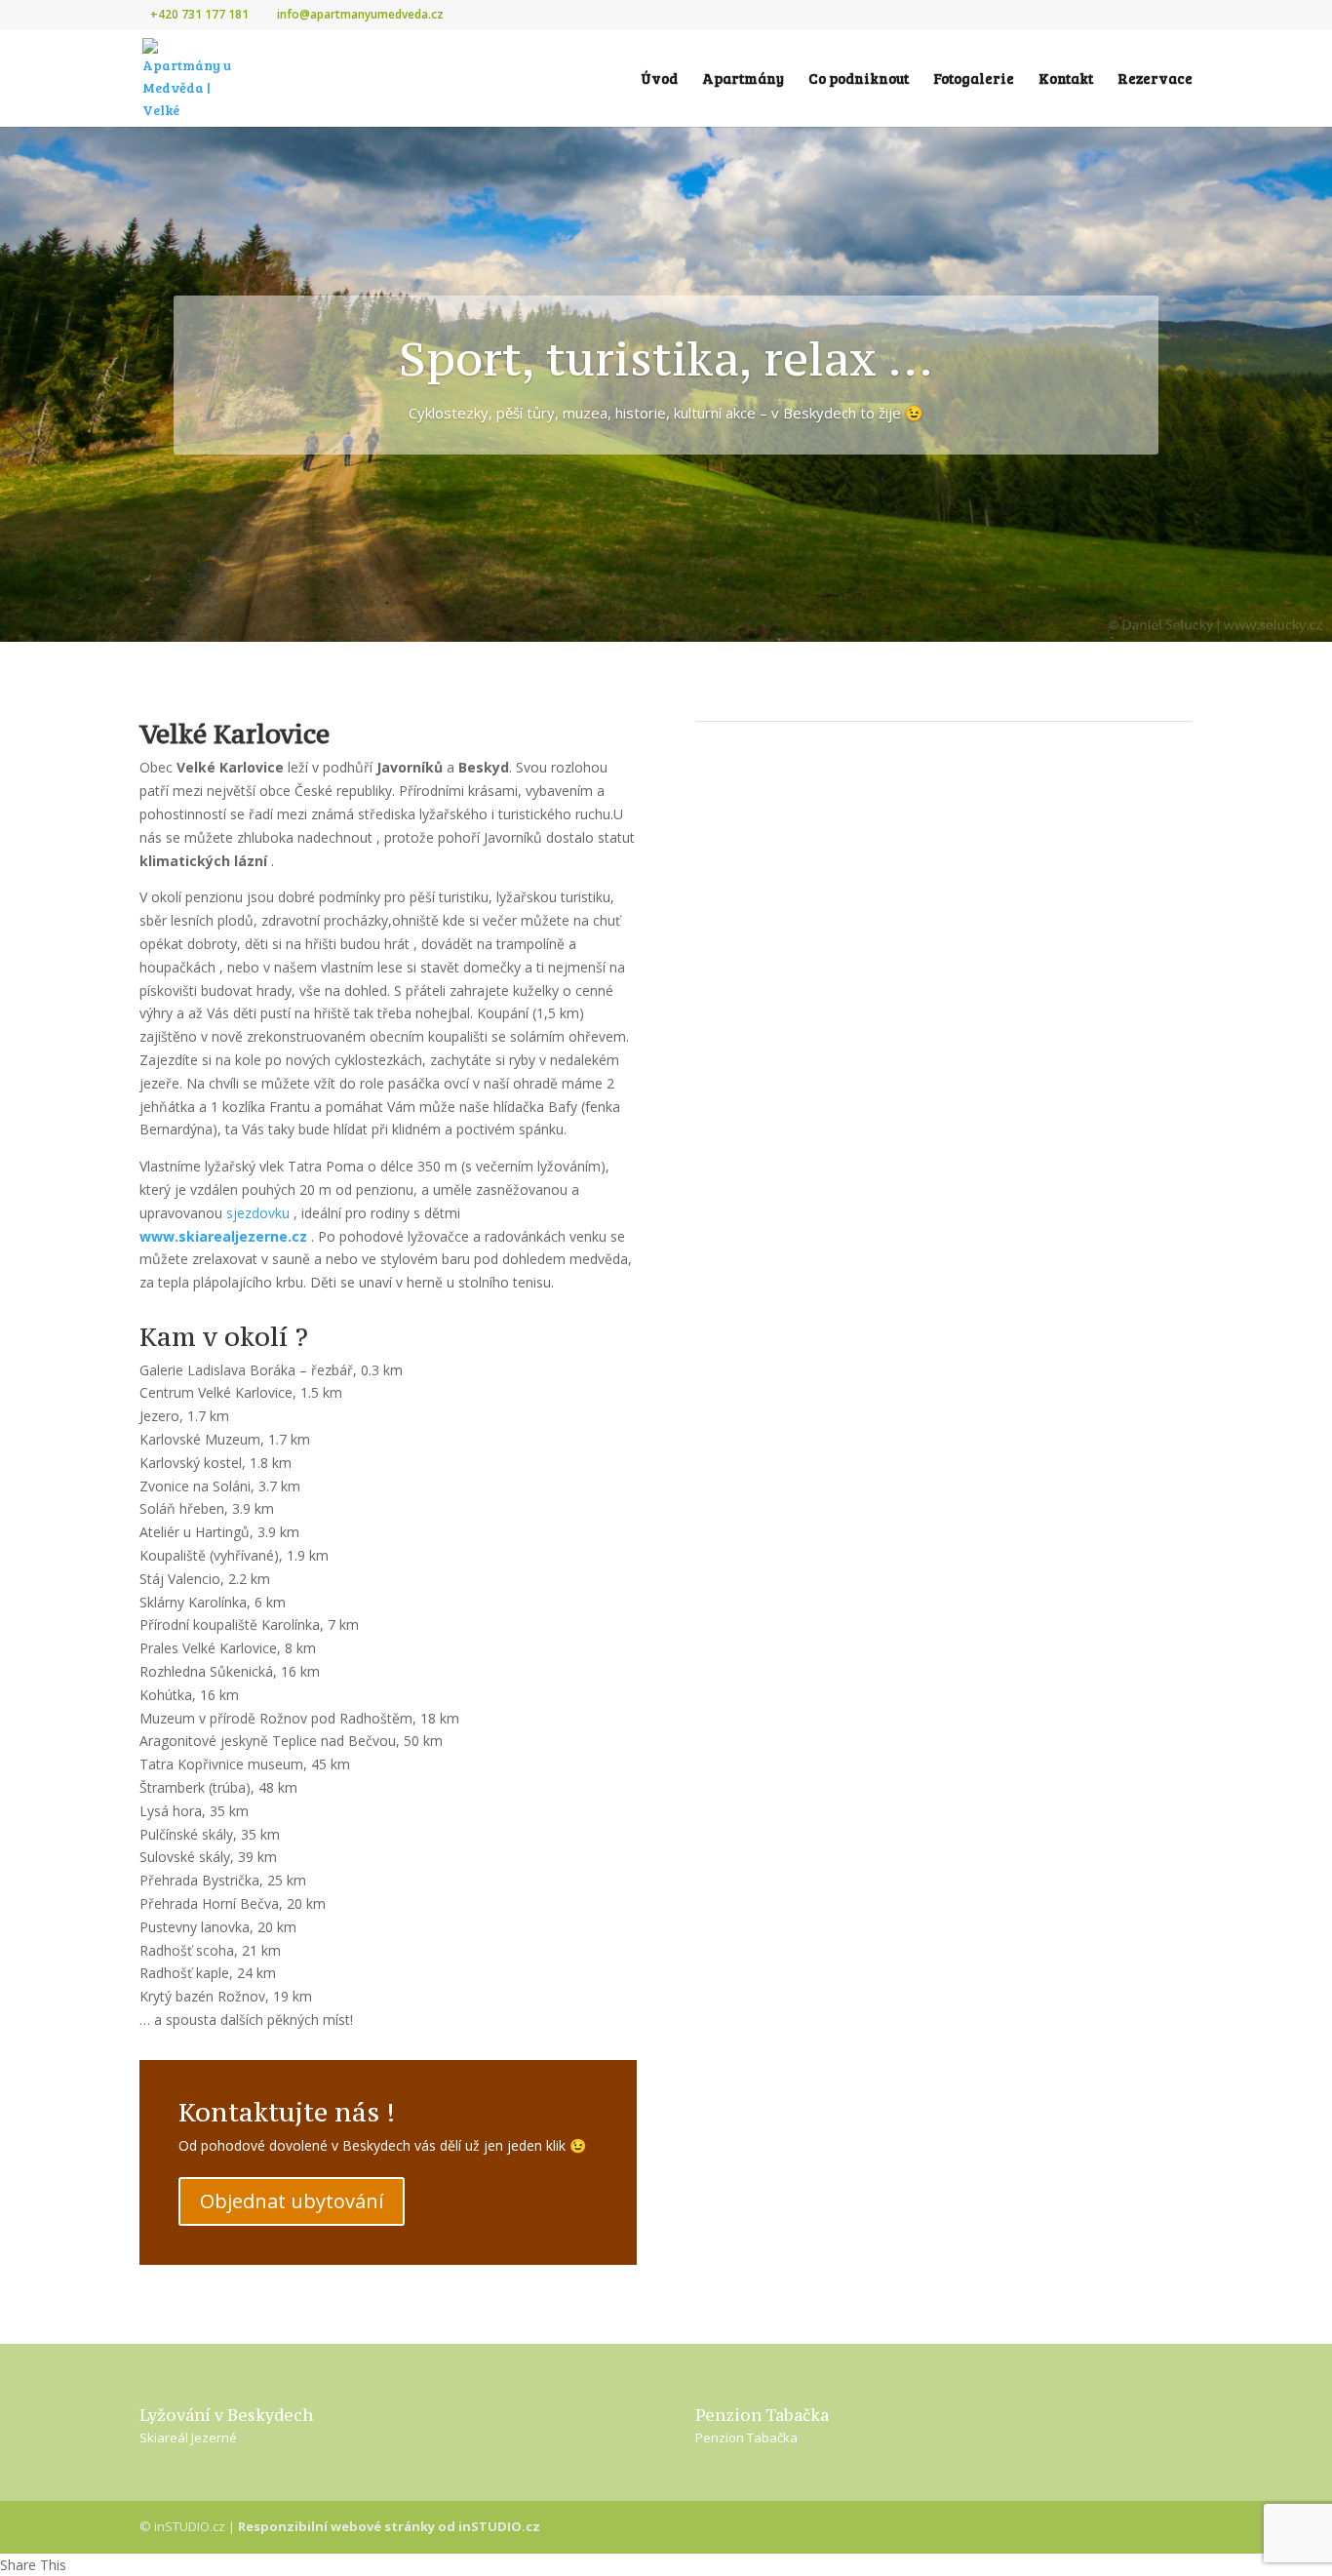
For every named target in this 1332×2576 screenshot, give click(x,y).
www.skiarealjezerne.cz (223, 1236)
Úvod (659, 79)
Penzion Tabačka (746, 2437)
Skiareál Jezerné (188, 2437)
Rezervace (1155, 79)
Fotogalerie (974, 79)
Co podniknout (859, 79)
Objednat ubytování (292, 2201)
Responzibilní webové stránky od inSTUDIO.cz (389, 2526)
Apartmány (743, 79)
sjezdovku (258, 1213)
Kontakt (1066, 79)
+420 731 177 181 (199, 14)
